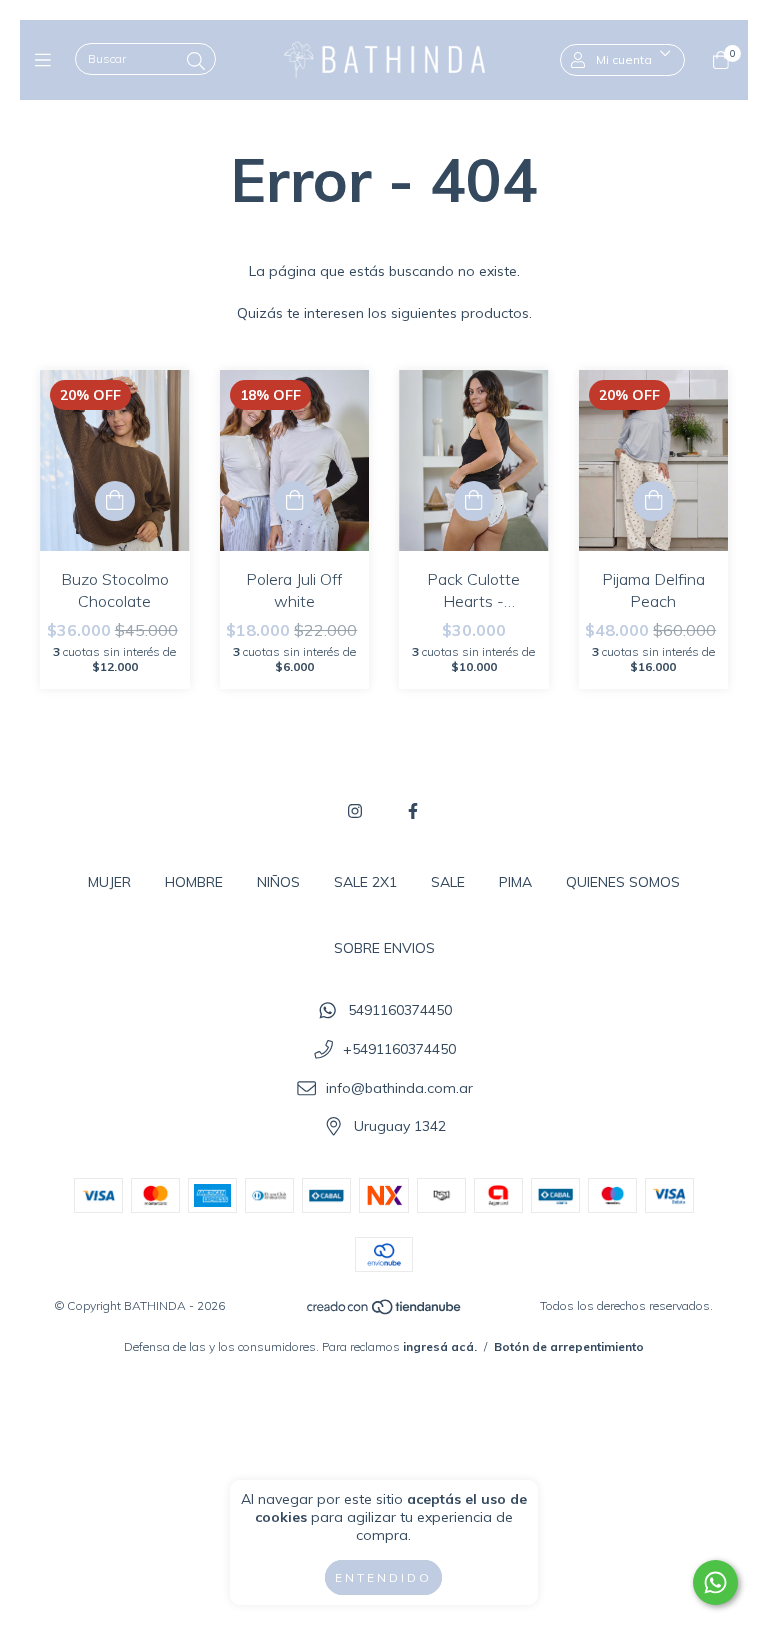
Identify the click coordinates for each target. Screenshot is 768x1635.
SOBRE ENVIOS (384, 948)
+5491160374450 (399, 1049)
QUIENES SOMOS (623, 882)
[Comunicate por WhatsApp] (715, 1582)
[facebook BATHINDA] (413, 811)
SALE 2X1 (365, 882)
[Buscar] (196, 61)
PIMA (515, 882)
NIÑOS (278, 882)
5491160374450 (400, 1011)
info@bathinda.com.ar (399, 1088)
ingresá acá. (440, 1346)
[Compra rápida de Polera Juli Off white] (294, 501)
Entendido (383, 1577)
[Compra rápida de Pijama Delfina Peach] (653, 501)
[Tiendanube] (385, 1311)
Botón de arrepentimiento (569, 1346)
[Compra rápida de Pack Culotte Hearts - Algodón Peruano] (474, 501)
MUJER (109, 882)
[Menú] (47, 59)
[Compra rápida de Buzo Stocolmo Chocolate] (115, 501)
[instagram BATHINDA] (355, 811)
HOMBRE (194, 882)
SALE (448, 882)
